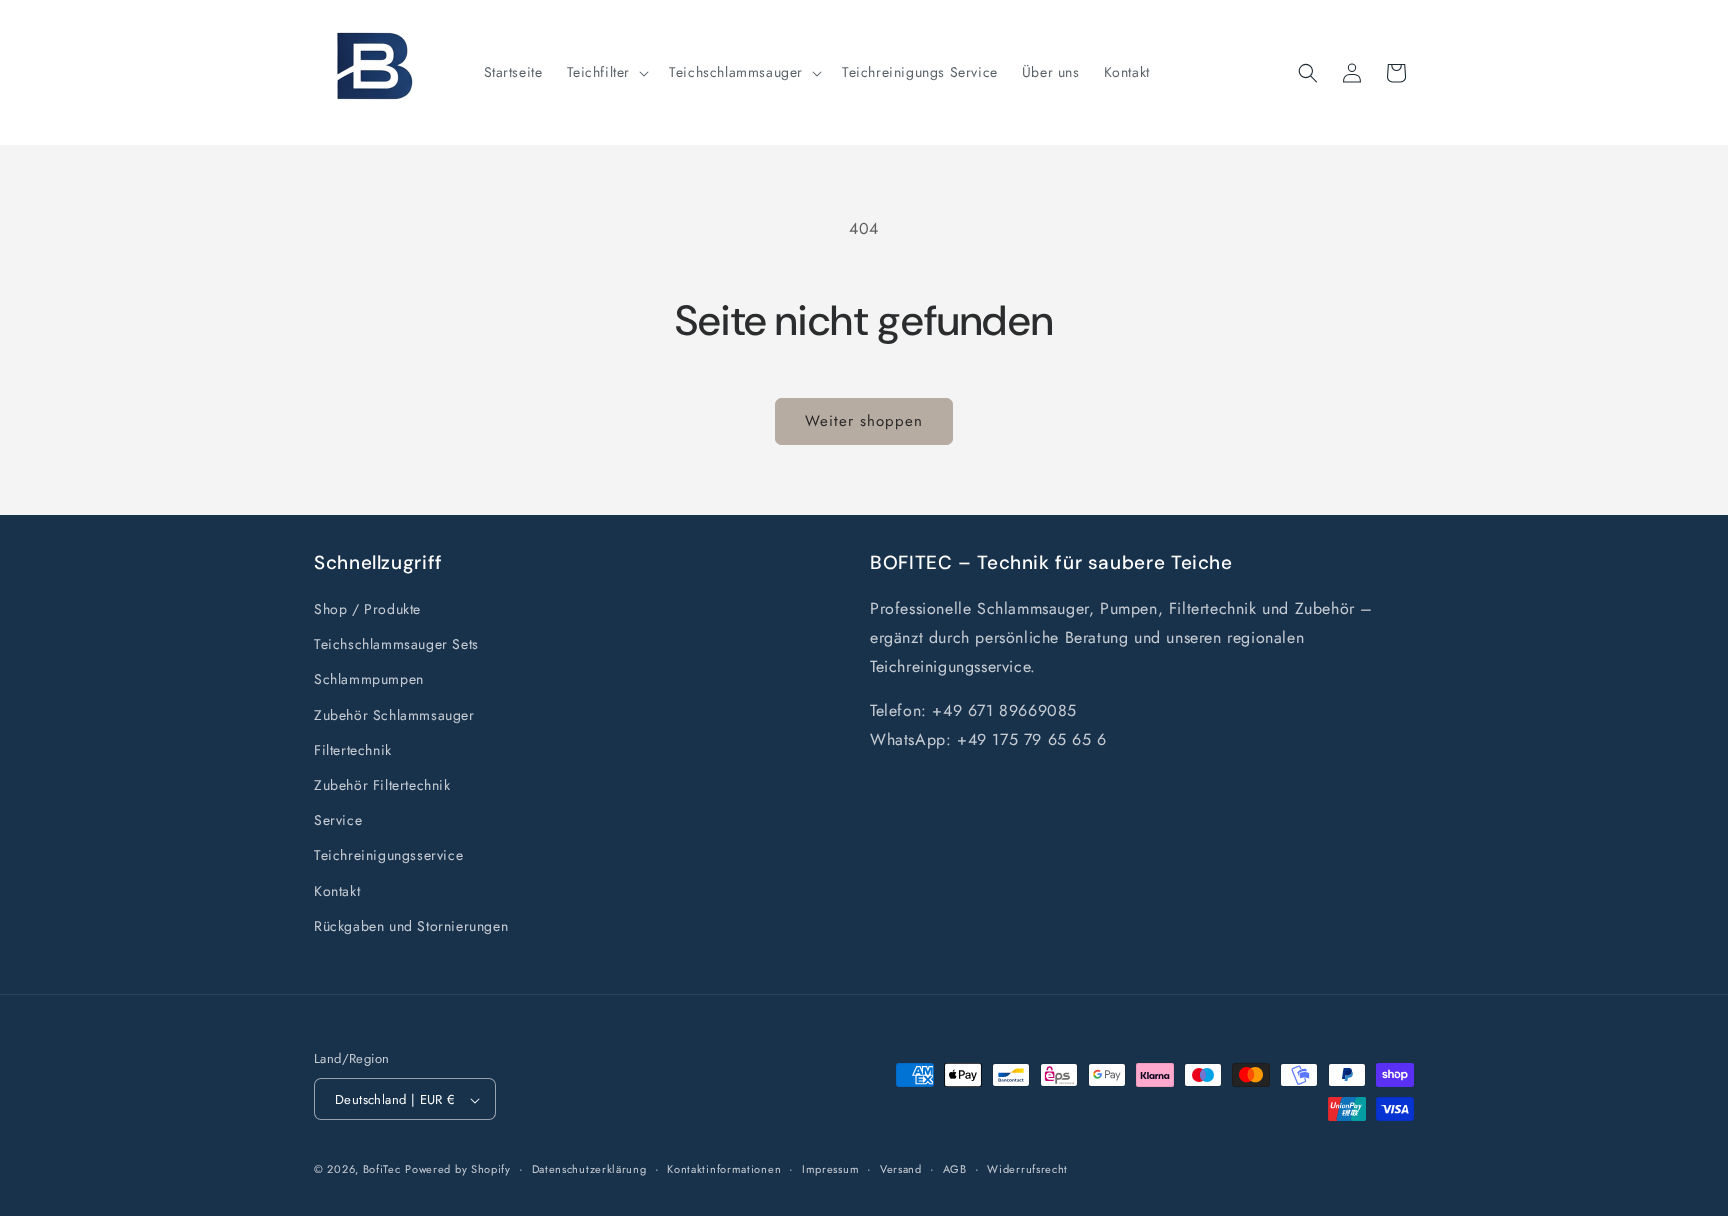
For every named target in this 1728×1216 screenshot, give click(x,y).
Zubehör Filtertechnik (382, 785)
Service (338, 820)
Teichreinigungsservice (388, 856)
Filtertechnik (353, 750)
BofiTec (382, 1170)
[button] (606, 72)
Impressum (830, 1169)
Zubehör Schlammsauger (394, 715)
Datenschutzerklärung (589, 1169)
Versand (901, 1169)
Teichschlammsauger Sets (396, 644)
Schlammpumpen (369, 680)
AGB (955, 1169)
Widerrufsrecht (1027, 1169)
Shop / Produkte (367, 609)
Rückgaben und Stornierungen (411, 926)
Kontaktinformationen (724, 1169)
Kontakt (337, 891)
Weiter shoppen (864, 421)
